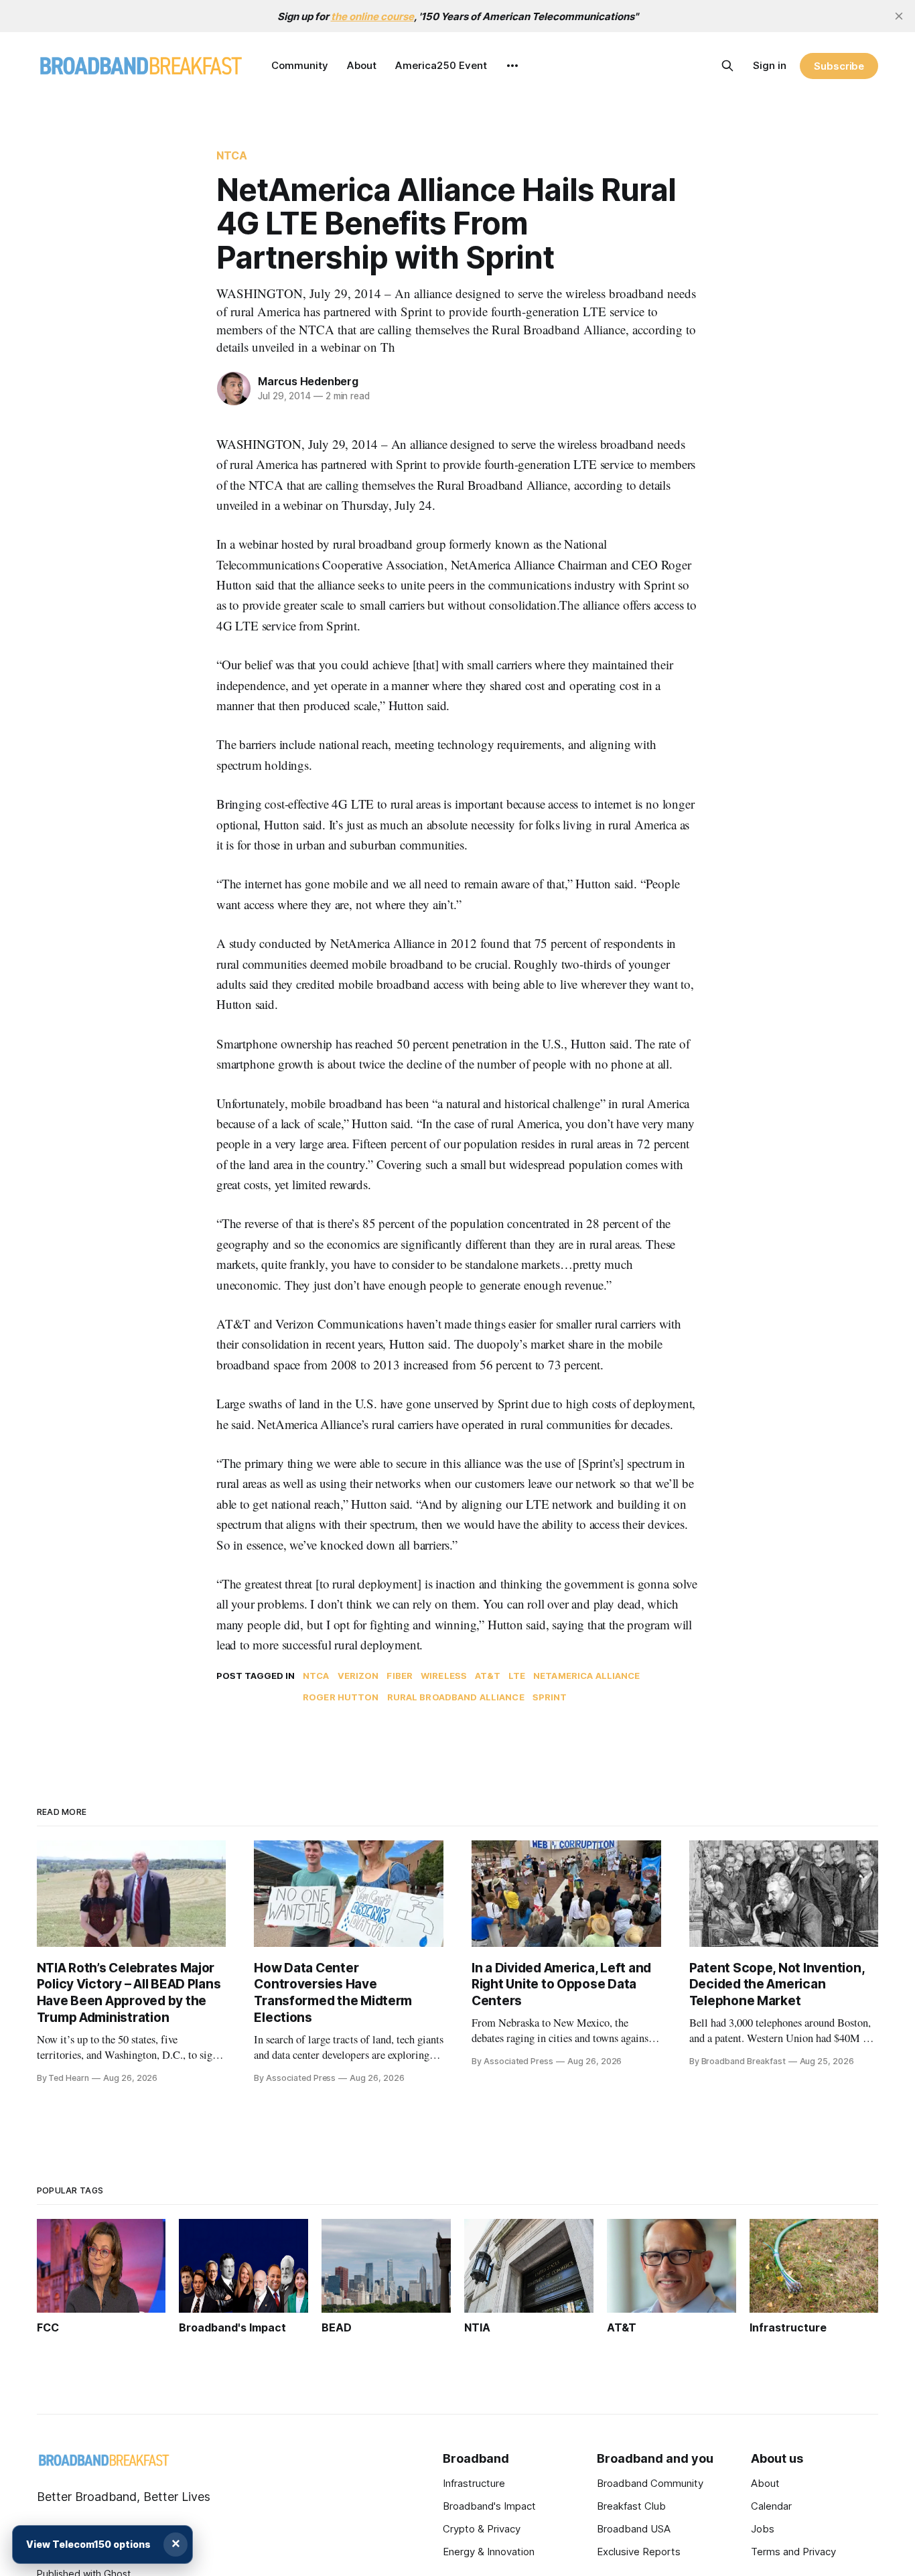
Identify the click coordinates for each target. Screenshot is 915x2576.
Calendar (771, 2506)
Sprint (550, 1697)
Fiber (400, 1676)
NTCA (232, 155)
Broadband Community (650, 2483)
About (362, 65)
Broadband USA (634, 2529)
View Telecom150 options (88, 2544)
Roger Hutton (341, 1697)
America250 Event (441, 65)
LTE (517, 1676)
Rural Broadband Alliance (456, 1697)
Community (300, 65)
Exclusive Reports (639, 2552)
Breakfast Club (631, 2506)
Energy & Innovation (489, 2552)
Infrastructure (474, 2483)
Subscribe (839, 66)
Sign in (770, 65)
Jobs (763, 2529)
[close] (899, 16)
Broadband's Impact (489, 2506)
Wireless (444, 1676)
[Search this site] (727, 66)
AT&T (488, 1676)
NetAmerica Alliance (586, 1676)
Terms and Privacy (793, 2552)
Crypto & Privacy (482, 2529)
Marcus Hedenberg (308, 381)
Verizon (358, 1676)
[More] (512, 66)
